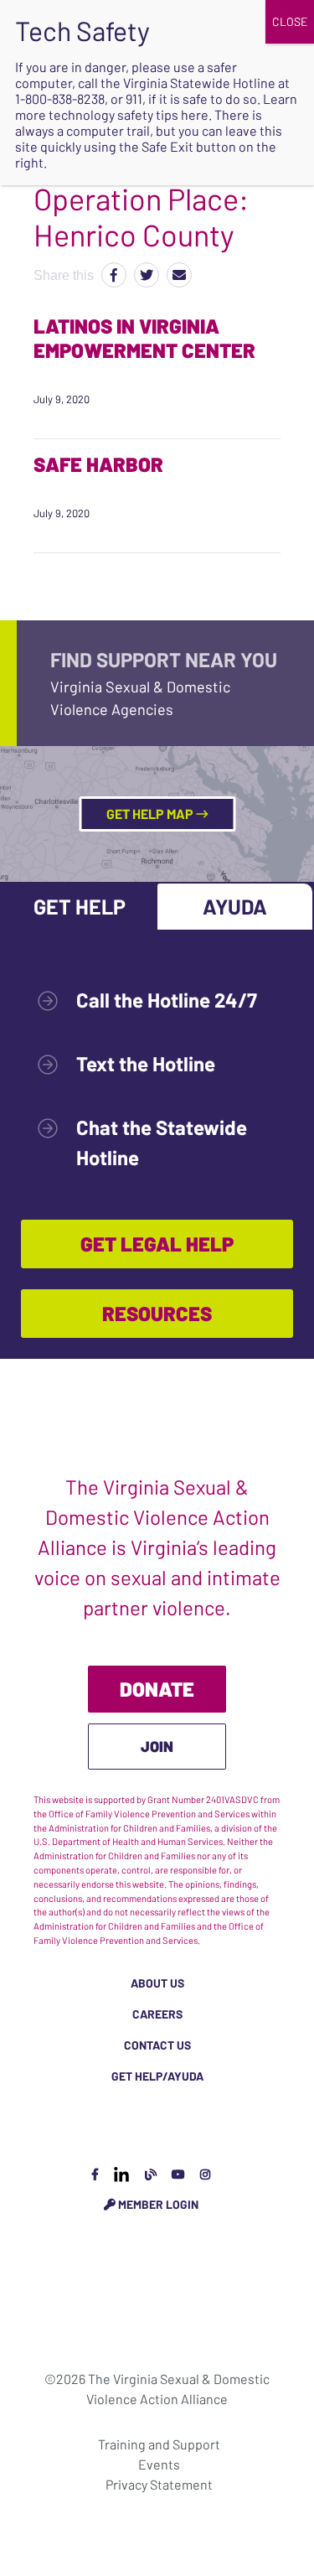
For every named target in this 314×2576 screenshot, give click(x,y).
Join (157, 1746)
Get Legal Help (157, 1244)
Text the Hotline (146, 1063)
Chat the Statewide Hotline (162, 1142)
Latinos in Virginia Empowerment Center (144, 338)
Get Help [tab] (80, 906)
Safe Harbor (98, 464)
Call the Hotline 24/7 (167, 1000)
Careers (157, 2014)
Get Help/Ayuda (157, 2076)
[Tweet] (147, 275)
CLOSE (290, 21)
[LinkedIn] (121, 2174)
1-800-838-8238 (60, 98)
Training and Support (159, 2444)
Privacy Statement (159, 2484)
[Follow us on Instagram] (205, 2174)
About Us (157, 1983)
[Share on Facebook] (114, 275)
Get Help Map (151, 814)
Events (159, 2464)
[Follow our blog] (151, 2174)
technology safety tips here (129, 114)
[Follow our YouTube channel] (178, 2174)
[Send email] (179, 275)
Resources (157, 1313)
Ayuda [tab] (235, 906)
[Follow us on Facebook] (95, 2174)
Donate (157, 1689)
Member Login (157, 2204)
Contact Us (157, 2045)
